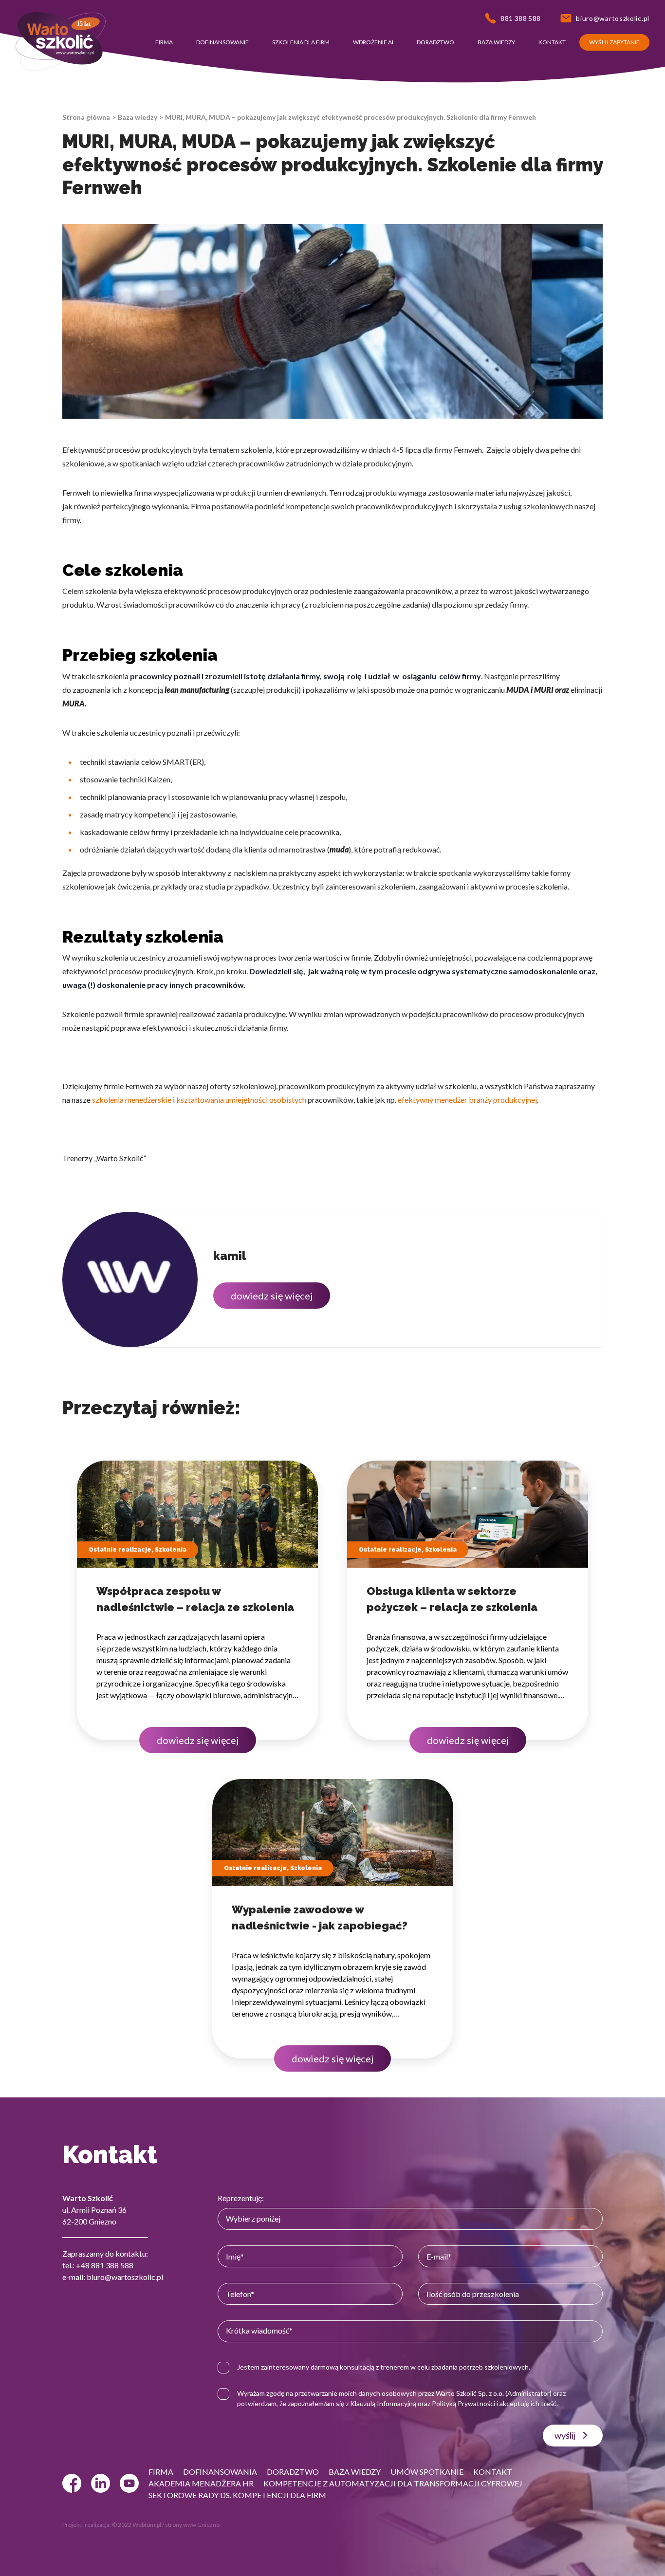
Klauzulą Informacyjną (383, 2403)
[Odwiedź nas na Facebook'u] (72, 2483)
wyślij (565, 2435)
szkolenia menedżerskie (132, 1100)
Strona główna (86, 117)
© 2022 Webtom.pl (137, 2525)
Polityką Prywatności (463, 2403)
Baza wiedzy (138, 117)
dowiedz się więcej (272, 1296)
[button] (164, 42)
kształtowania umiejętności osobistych (241, 1100)
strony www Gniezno (192, 2525)
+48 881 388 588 (105, 2265)
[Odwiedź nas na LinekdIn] (101, 2483)
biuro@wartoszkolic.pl (125, 2277)
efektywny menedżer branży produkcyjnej (467, 1100)
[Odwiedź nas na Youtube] (129, 2483)
